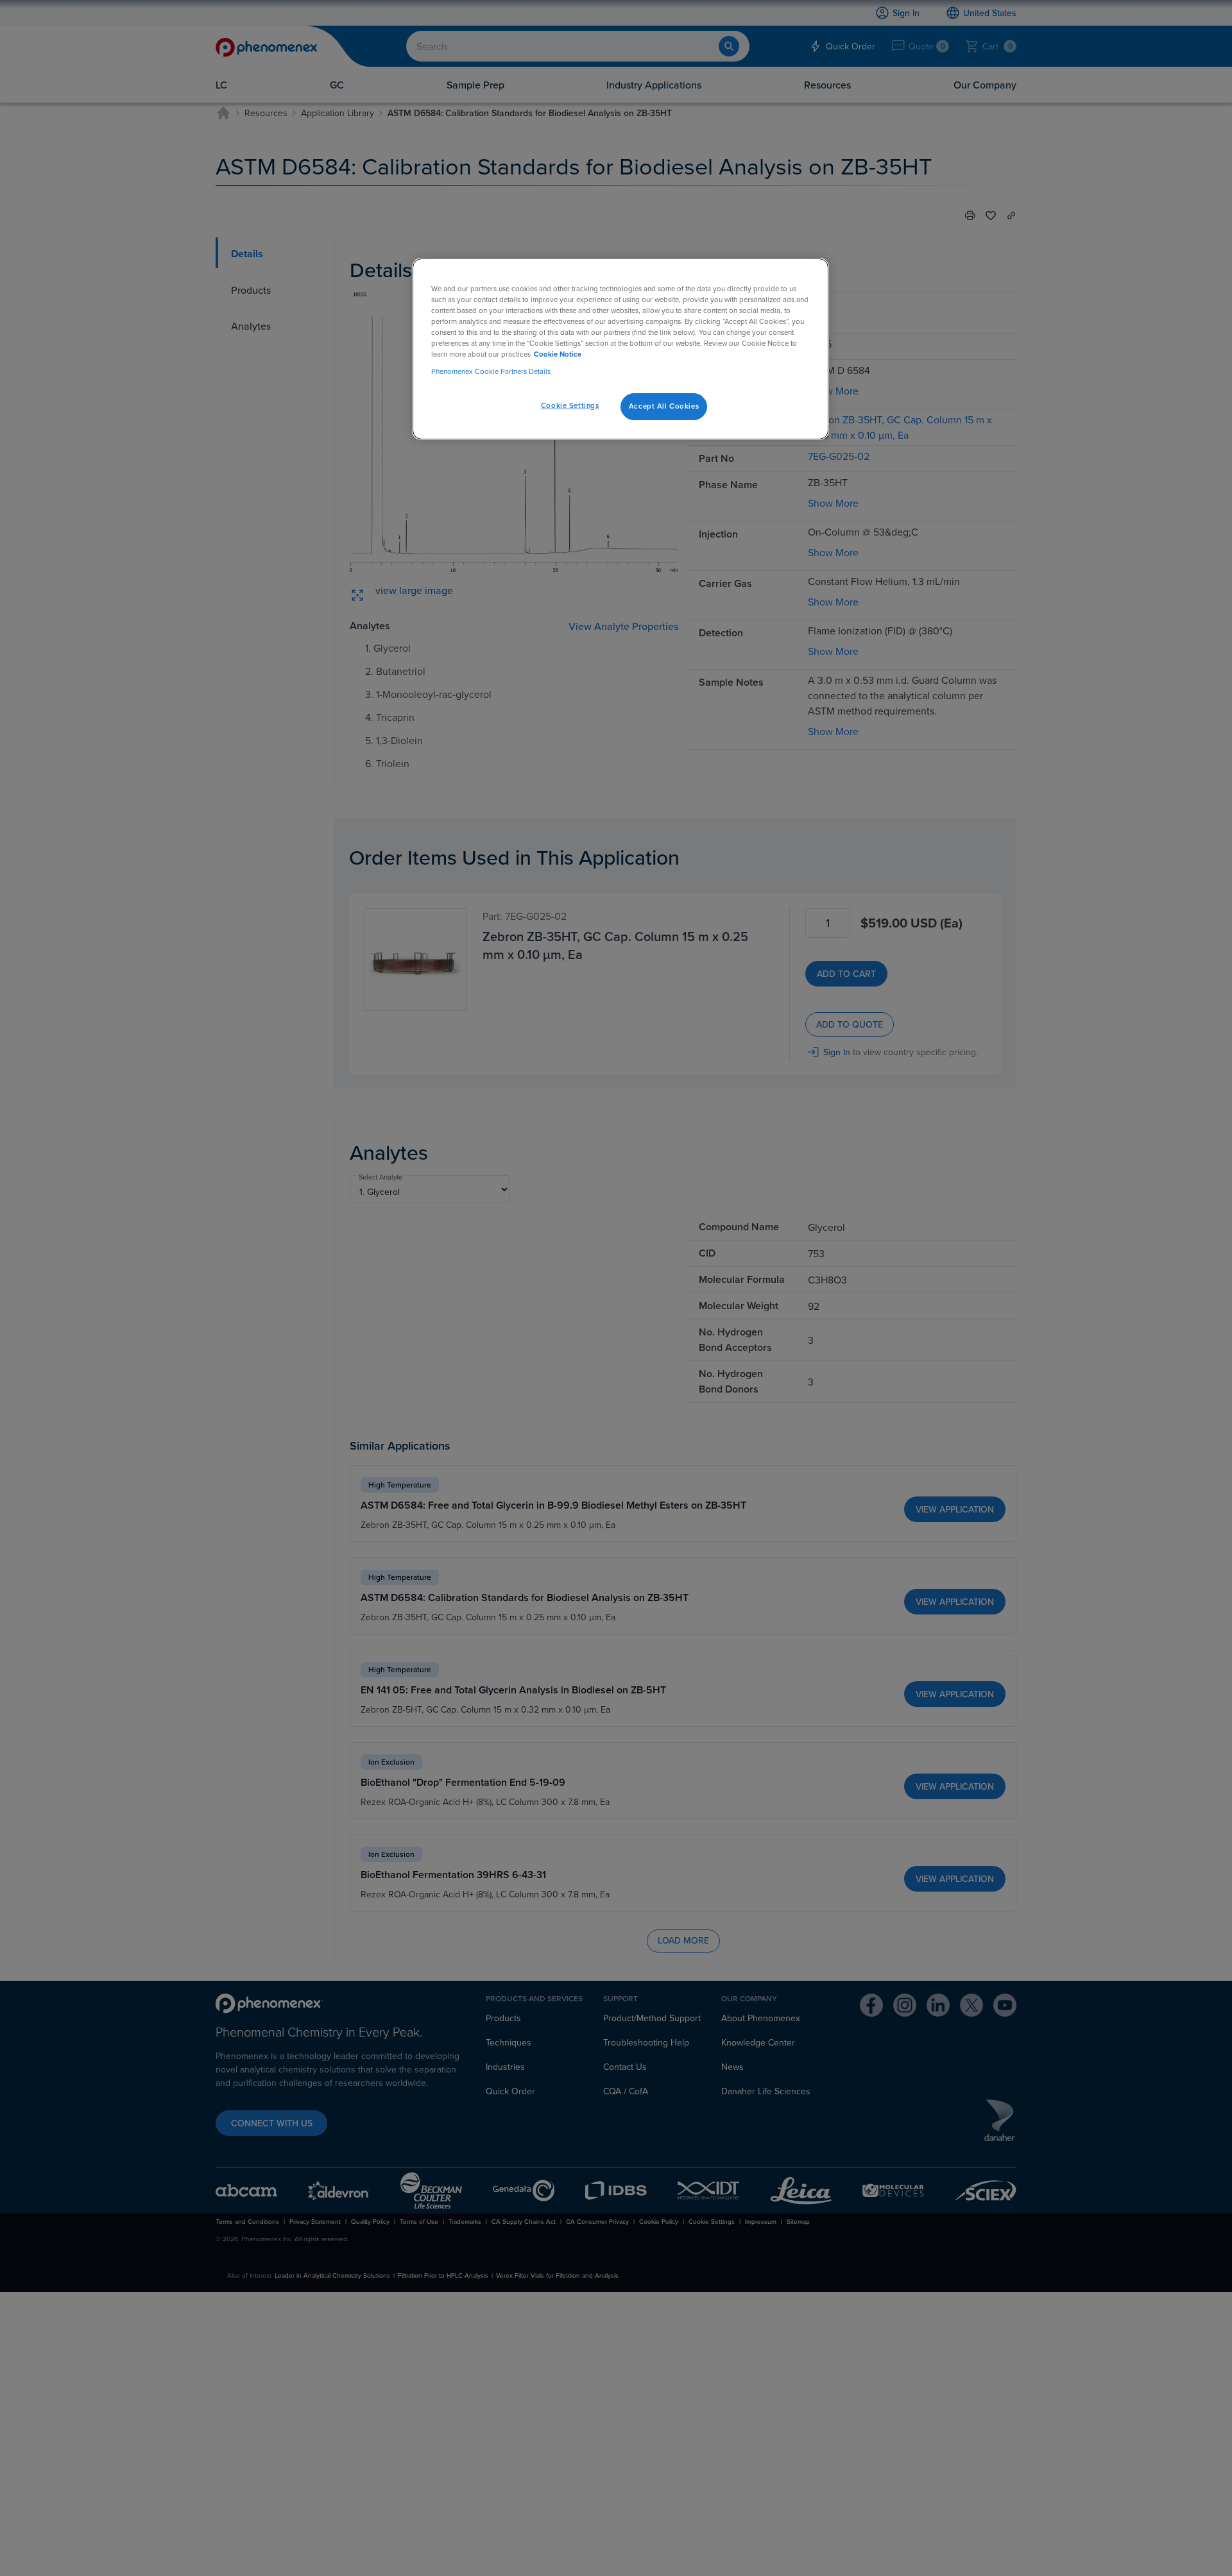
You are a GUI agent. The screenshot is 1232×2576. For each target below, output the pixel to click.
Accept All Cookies (664, 406)
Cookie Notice (558, 354)
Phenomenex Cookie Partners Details (491, 371)
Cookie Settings (570, 405)
